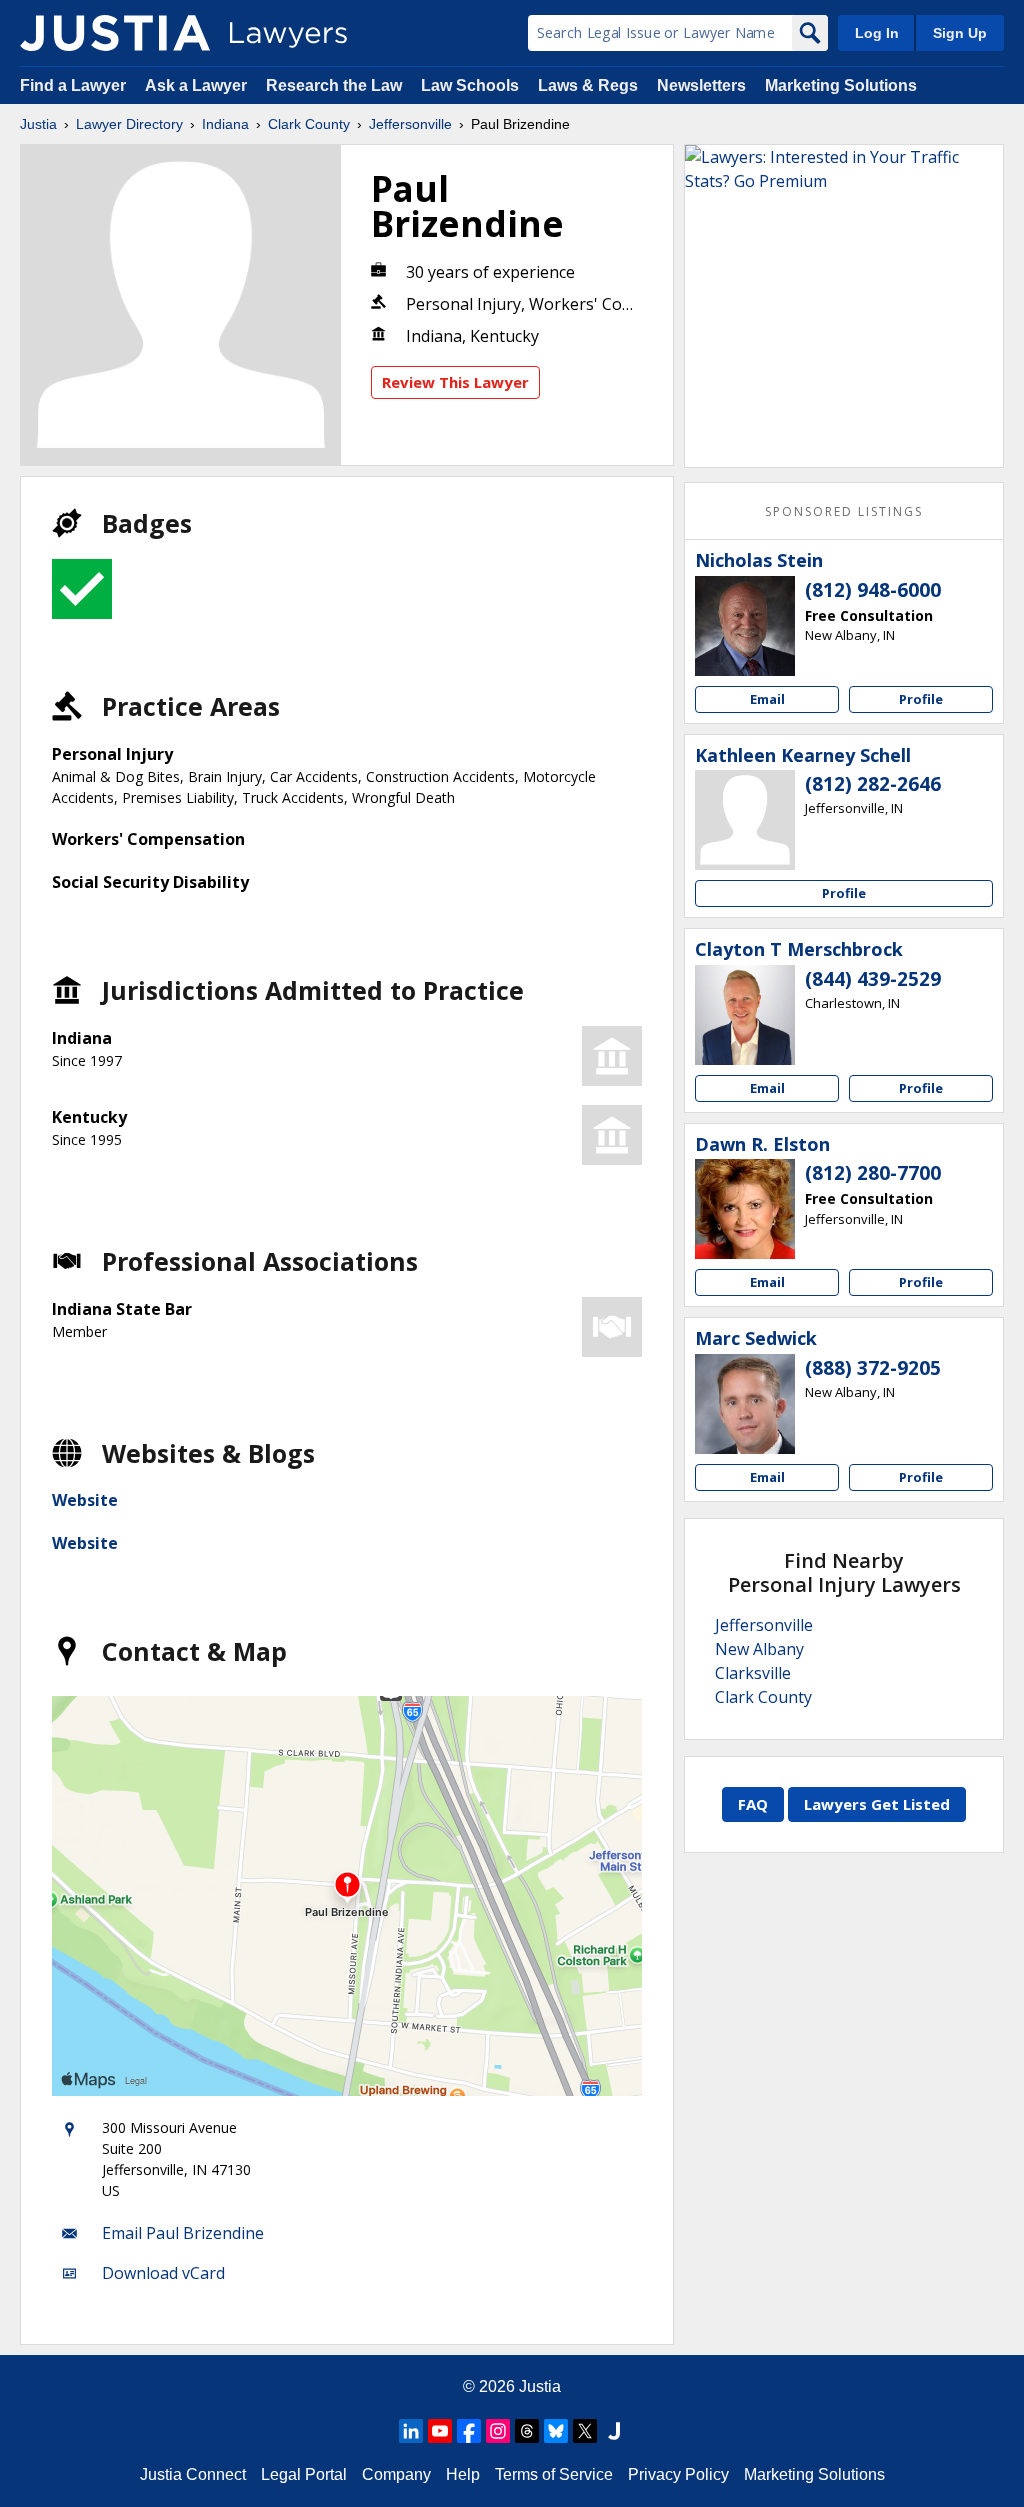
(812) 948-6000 (873, 590)
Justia (38, 124)
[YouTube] (440, 2431)
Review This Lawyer (455, 382)
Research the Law (334, 85)
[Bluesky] (556, 2431)
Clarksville (753, 1673)
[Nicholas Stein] (745, 626)
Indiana (225, 124)
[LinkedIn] (411, 2431)
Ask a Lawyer (198, 85)
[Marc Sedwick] (745, 1404)
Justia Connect (193, 2474)
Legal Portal (304, 2474)
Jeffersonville (410, 124)
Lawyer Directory (129, 124)
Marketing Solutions (841, 85)
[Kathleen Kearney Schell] (745, 820)
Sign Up (960, 33)
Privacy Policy (678, 2474)
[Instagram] (498, 2431)
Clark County (309, 124)
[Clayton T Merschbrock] (745, 1015)
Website (85, 1500)
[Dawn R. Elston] (745, 1209)
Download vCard (163, 2273)
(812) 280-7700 (873, 1173)
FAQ (753, 1804)
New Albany (759, 1649)
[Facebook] (469, 2431)
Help (463, 2474)
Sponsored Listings (844, 511)
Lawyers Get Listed (877, 1804)
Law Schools (470, 85)
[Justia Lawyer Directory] (115, 33)
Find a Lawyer (73, 85)
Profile (921, 699)
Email (767, 699)
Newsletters (701, 85)
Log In (877, 33)
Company (396, 2474)
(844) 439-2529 (873, 979)
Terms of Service (554, 2474)
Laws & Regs (588, 85)
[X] (585, 2431)
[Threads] (527, 2431)
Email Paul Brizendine (183, 2233)
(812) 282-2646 (873, 784)
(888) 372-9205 (873, 1368)
